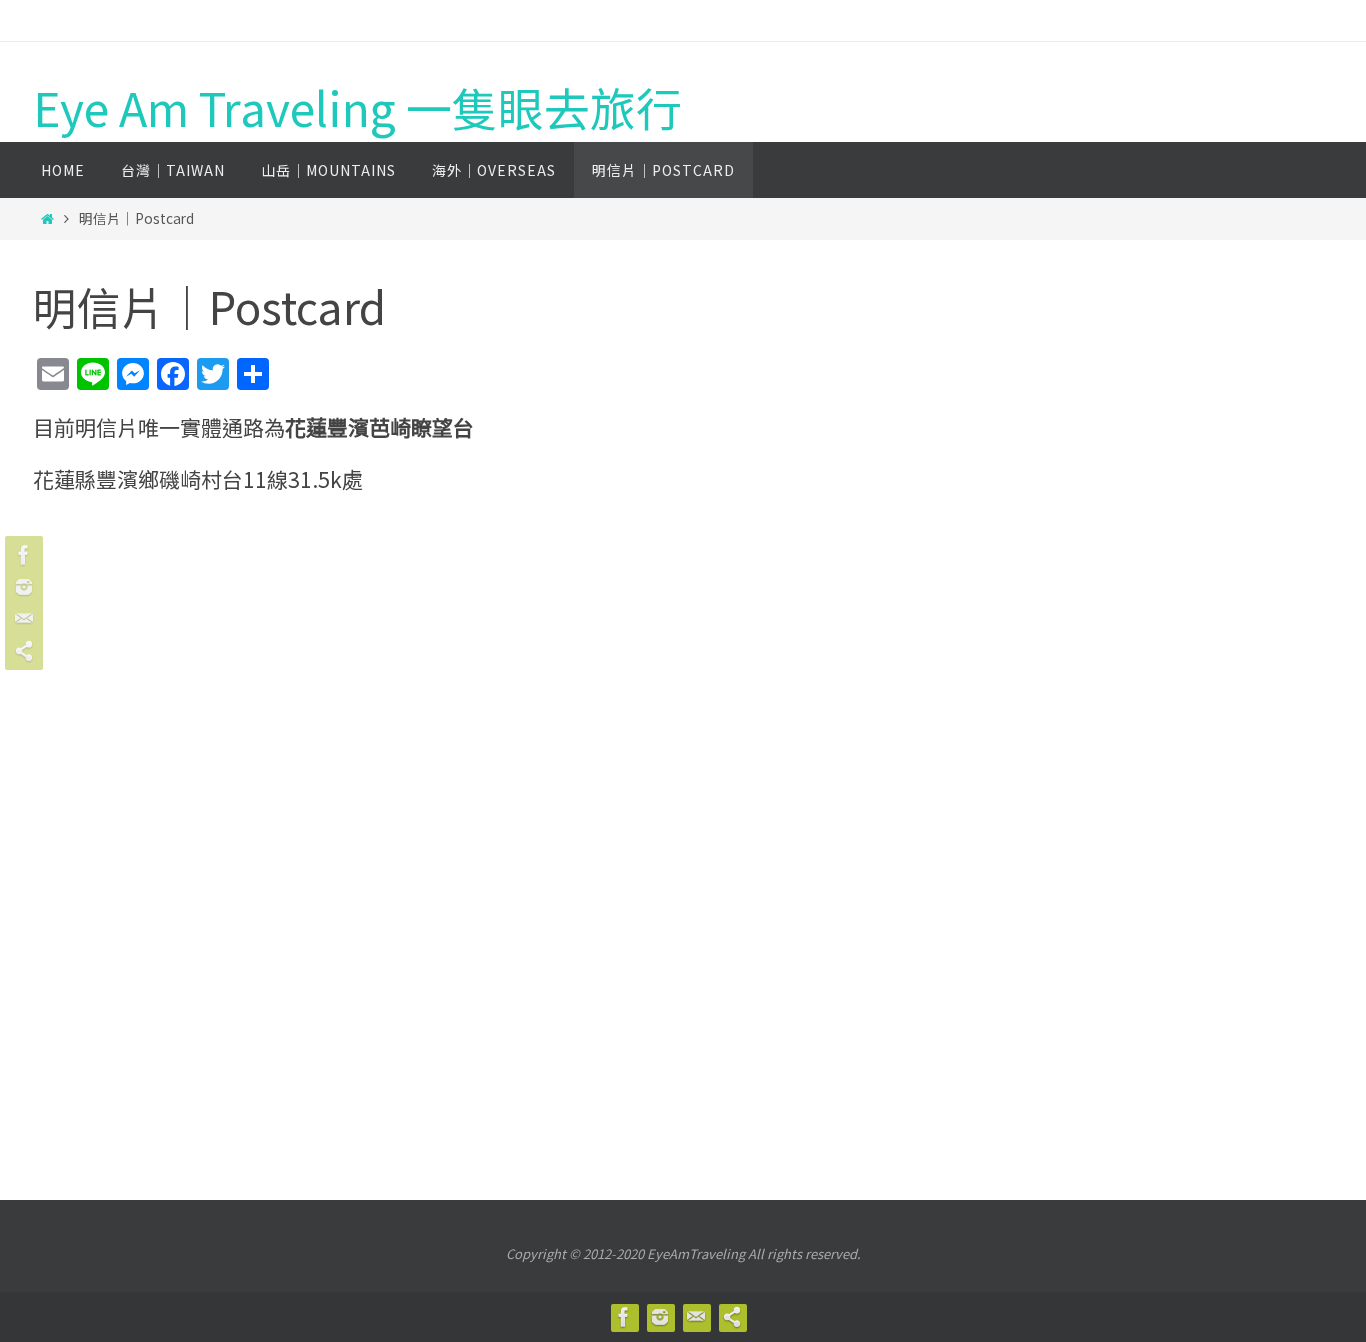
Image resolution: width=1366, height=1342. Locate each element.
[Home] (47, 218)
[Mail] (21, 619)
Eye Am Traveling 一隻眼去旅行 (357, 107)
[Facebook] (21, 555)
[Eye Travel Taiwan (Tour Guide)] (21, 651)
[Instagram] (21, 587)
